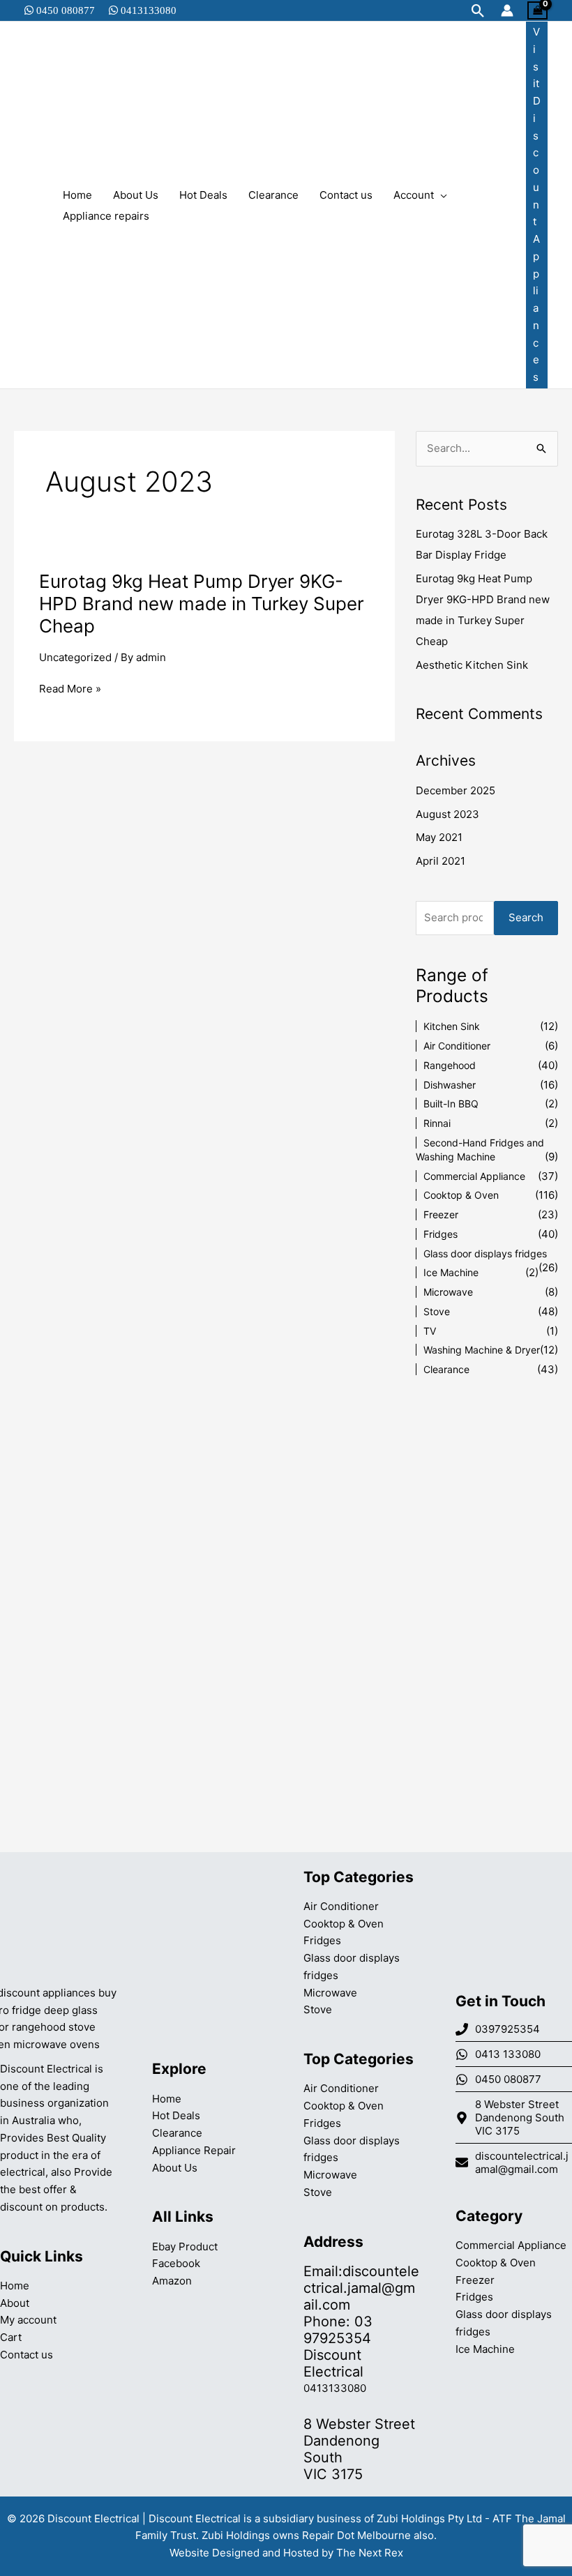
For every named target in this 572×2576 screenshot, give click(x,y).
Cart (11, 2337)
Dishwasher (450, 1085)
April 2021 (441, 861)
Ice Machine (451, 1272)
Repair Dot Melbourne (356, 2535)
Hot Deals (176, 2115)
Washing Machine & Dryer (482, 1350)
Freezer (441, 1214)
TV (430, 1331)
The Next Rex (370, 2553)
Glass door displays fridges (485, 1253)
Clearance (446, 1369)
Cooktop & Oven (461, 1195)
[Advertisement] (487, 1616)
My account (28, 2320)
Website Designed (214, 2553)
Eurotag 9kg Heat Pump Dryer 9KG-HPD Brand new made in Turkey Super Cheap (202, 604)
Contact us (27, 2355)
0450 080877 (64, 10)
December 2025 (456, 790)
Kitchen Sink (452, 1026)
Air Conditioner (457, 1046)
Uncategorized (75, 657)
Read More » (70, 689)
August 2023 (447, 814)
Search (526, 917)
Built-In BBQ (451, 1104)
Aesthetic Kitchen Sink (472, 665)
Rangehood (450, 1065)
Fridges (441, 1234)
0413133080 (147, 10)
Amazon (172, 2281)
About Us (175, 2168)
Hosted (301, 2553)
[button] (478, 11)
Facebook (176, 2263)
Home (15, 2286)
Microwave (448, 1292)
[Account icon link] (507, 10)
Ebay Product (185, 2247)
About (15, 2303)
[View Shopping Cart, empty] (537, 10)
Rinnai (437, 1123)
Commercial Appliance (474, 1176)
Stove (437, 1311)
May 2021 (439, 837)
